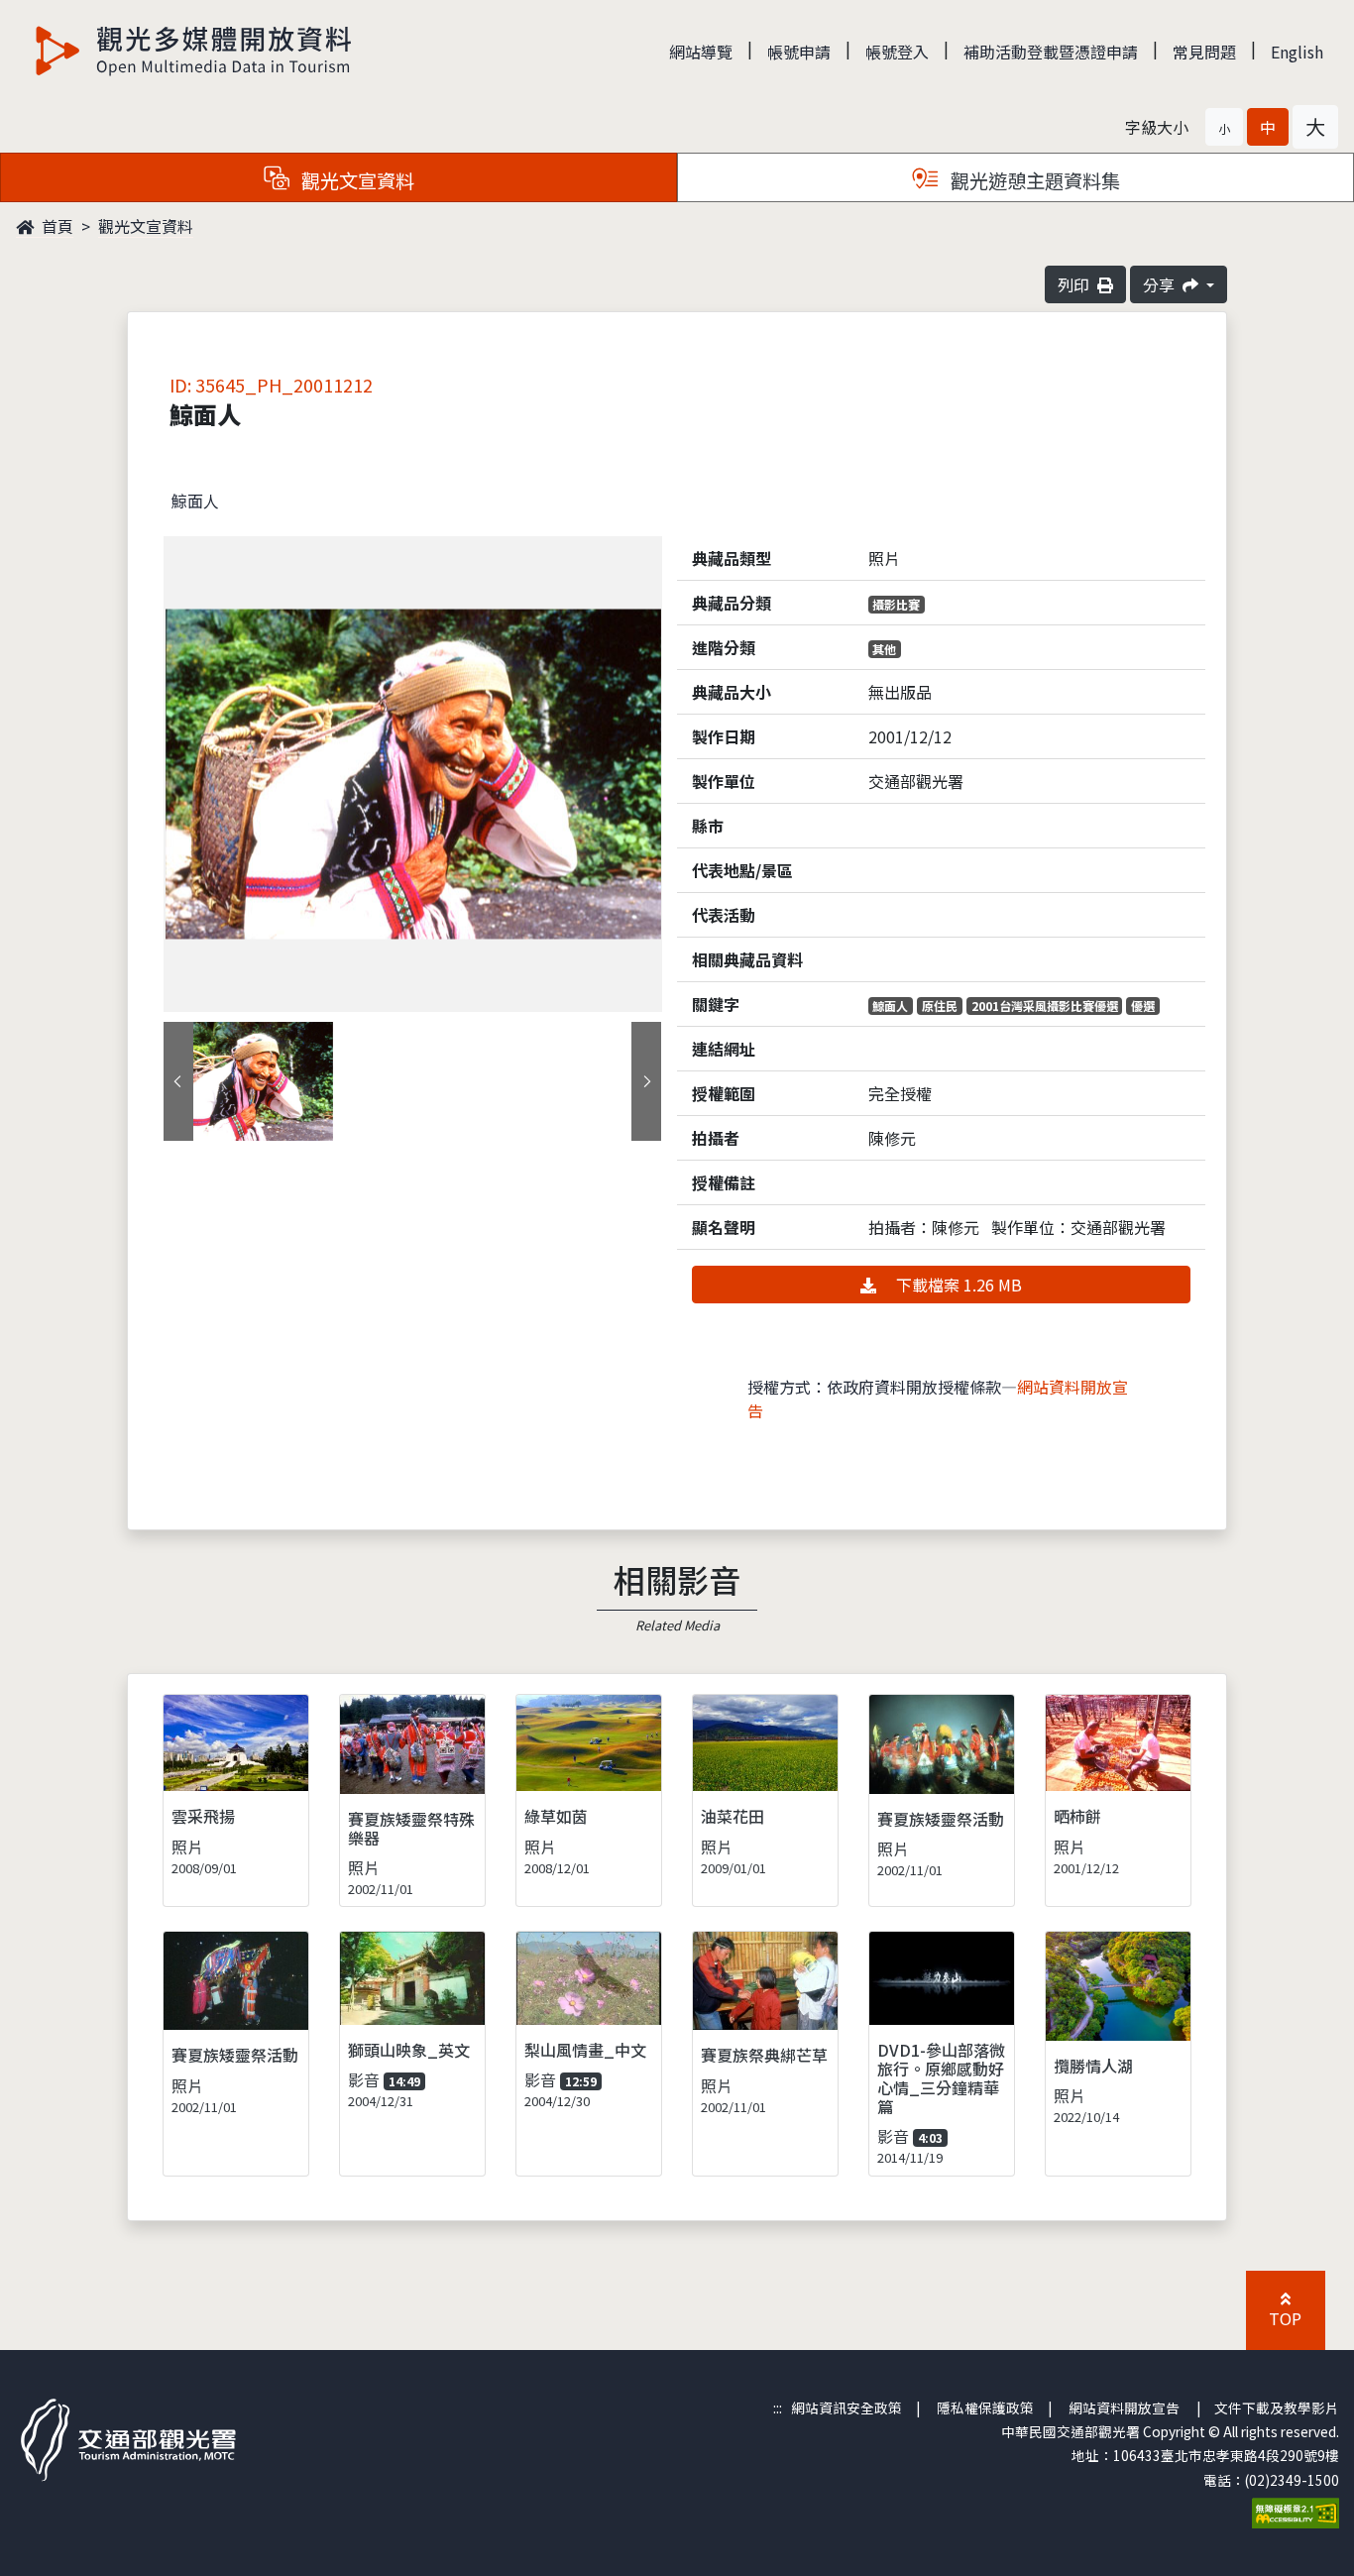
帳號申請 (799, 52)
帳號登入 (897, 52)
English (1297, 52)
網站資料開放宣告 (1124, 2408)
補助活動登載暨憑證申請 (1051, 52)
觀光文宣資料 (146, 226)
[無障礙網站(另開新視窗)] (1296, 2511)
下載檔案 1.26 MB (957, 1285)
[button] (1224, 127)
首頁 (56, 226)
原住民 (940, 1006)
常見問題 (1204, 52)
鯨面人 (890, 1006)
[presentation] (178, 1081)
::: (778, 2408)
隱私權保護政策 (985, 2408)
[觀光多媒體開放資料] (194, 51)
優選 (1143, 1006)
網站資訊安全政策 (846, 2408)
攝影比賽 (896, 604)
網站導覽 (701, 52)
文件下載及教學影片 (1277, 2408)
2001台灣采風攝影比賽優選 (1045, 1006)
